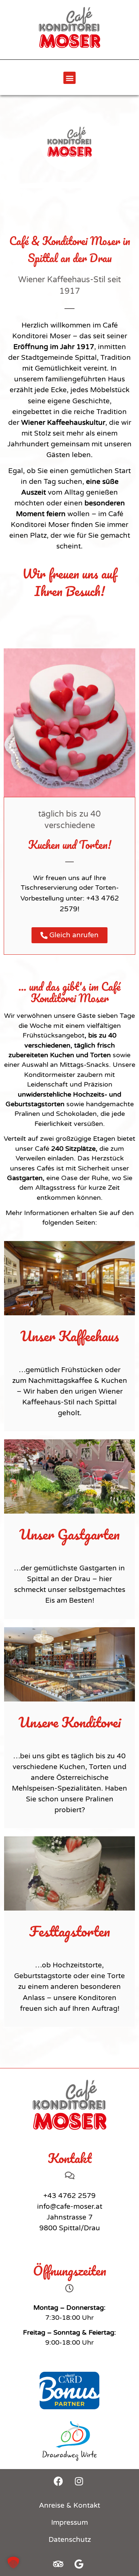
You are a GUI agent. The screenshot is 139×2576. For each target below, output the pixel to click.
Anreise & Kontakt (69, 2505)
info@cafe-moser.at (70, 2207)
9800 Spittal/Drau (70, 2228)
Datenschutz (70, 2540)
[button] (69, 78)
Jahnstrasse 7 (70, 2217)
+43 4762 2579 (69, 2196)
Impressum (69, 2523)
